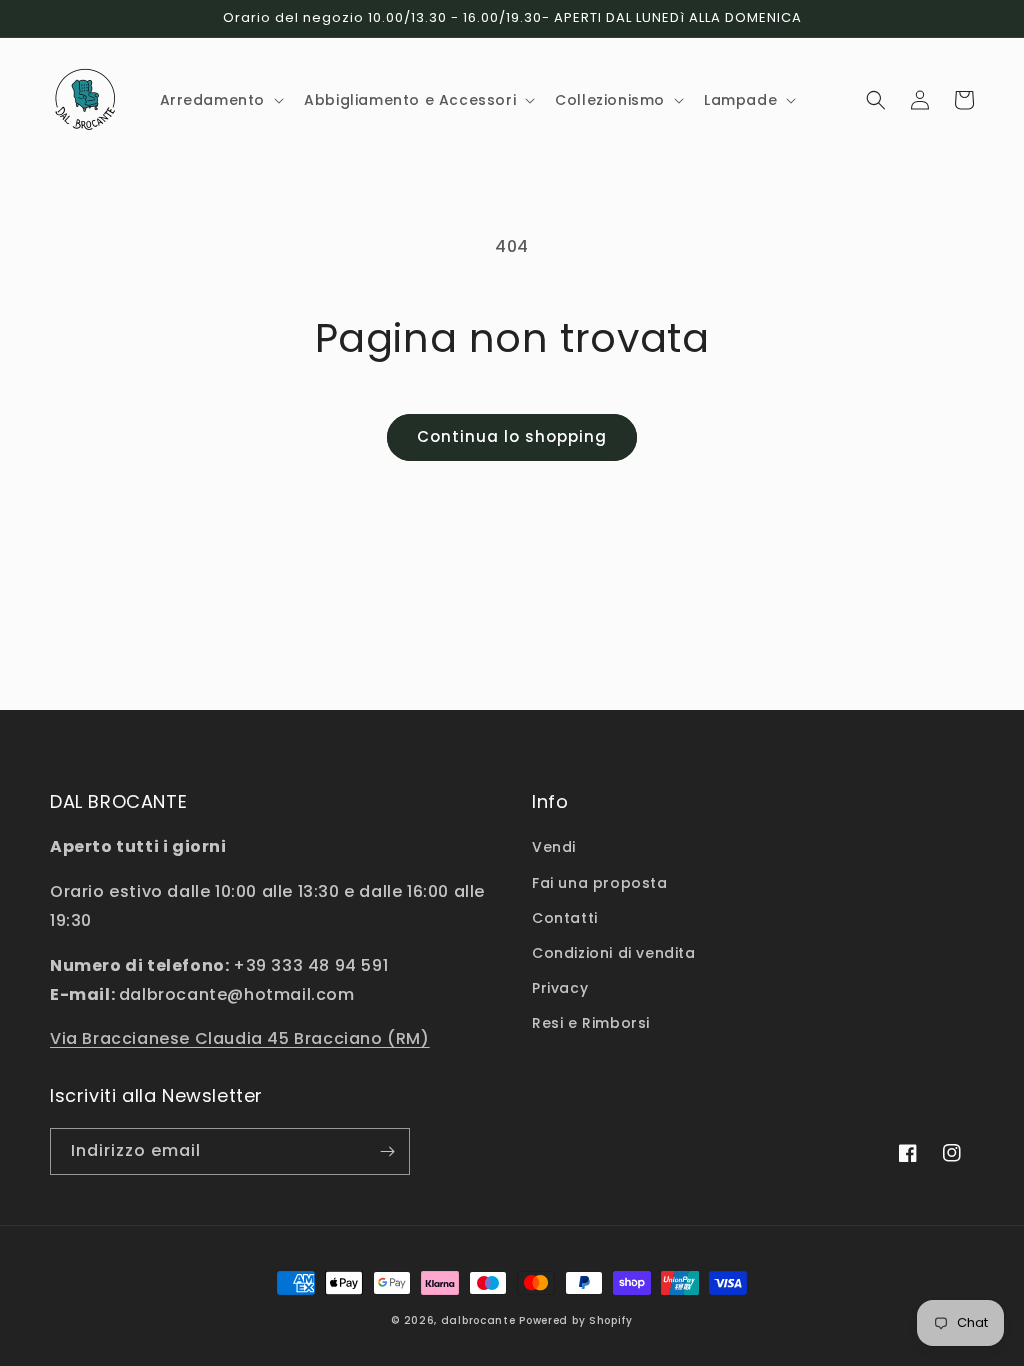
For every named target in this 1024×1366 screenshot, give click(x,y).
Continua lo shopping (512, 436)
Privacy (560, 988)
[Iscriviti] (387, 1151)
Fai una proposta (600, 883)
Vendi (554, 847)
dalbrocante (478, 1320)
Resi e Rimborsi (591, 1023)
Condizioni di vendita (614, 953)
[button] (220, 100)
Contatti (565, 918)
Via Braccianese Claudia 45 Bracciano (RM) (240, 1038)
